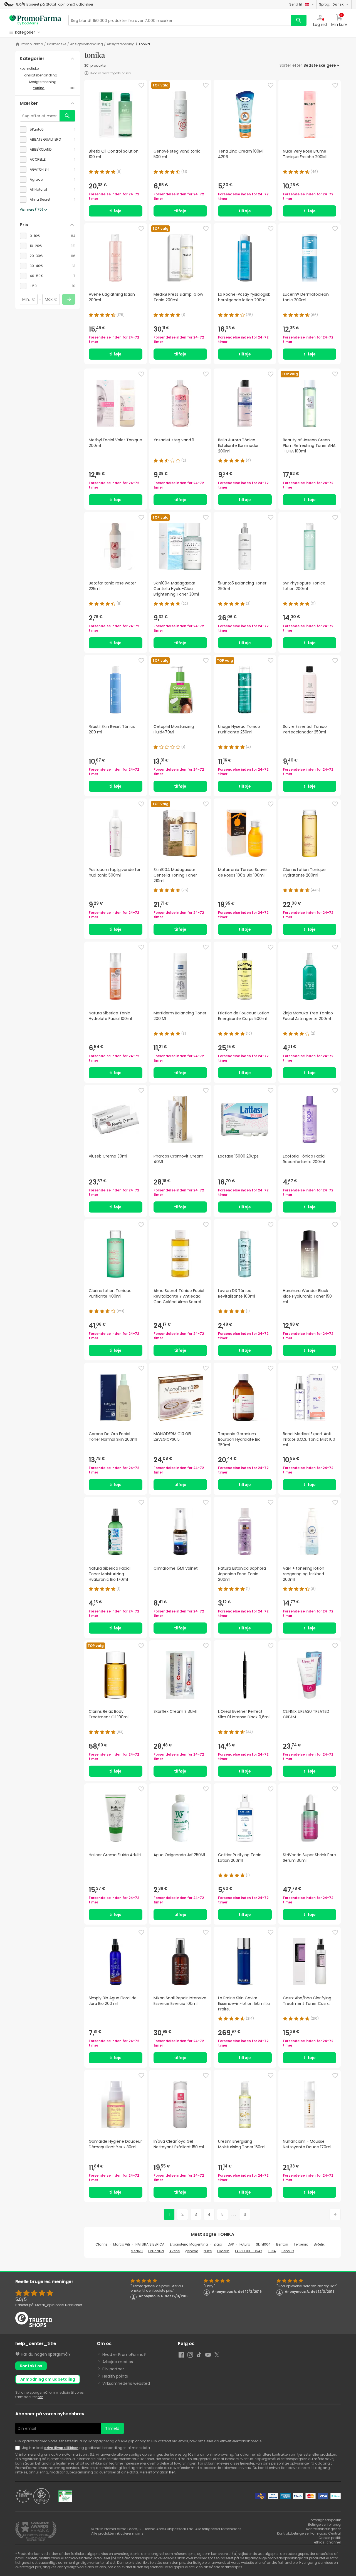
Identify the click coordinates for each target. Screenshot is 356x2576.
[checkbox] (48, 130)
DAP (231, 2244)
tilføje (115, 211)
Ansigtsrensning (121, 44)
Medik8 (137, 2251)
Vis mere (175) (31, 210)
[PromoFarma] (35, 20)
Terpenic (301, 2244)
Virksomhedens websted (126, 2383)
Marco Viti (122, 2244)
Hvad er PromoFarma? (124, 2355)
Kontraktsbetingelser (323, 2529)
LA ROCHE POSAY (249, 2251)
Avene (175, 2251)
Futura (245, 2244)
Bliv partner (113, 2369)
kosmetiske (57, 44)
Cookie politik (330, 2538)
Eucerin (223, 2251)
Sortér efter (291, 65)
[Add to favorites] (141, 85)
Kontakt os (31, 2366)
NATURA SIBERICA (150, 2244)
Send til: (296, 4)
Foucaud (156, 2251)
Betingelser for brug (324, 2524)
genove (192, 2251)
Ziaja (218, 2244)
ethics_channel (327, 2542)
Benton (282, 2244)
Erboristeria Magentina (189, 2244)
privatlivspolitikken (61, 2448)
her (40, 2397)
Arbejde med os (118, 2362)
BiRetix (319, 2244)
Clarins (102, 2244)
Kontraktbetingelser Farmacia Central (309, 2533)
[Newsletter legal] (19, 2448)
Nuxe (208, 2251)
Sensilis (288, 2251)
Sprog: (331, 4)
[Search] (299, 20)
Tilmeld (112, 2428)
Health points (115, 2376)
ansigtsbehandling (86, 44)
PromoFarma (32, 44)
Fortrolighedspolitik (325, 2520)
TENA (272, 2251)
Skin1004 (263, 2244)
